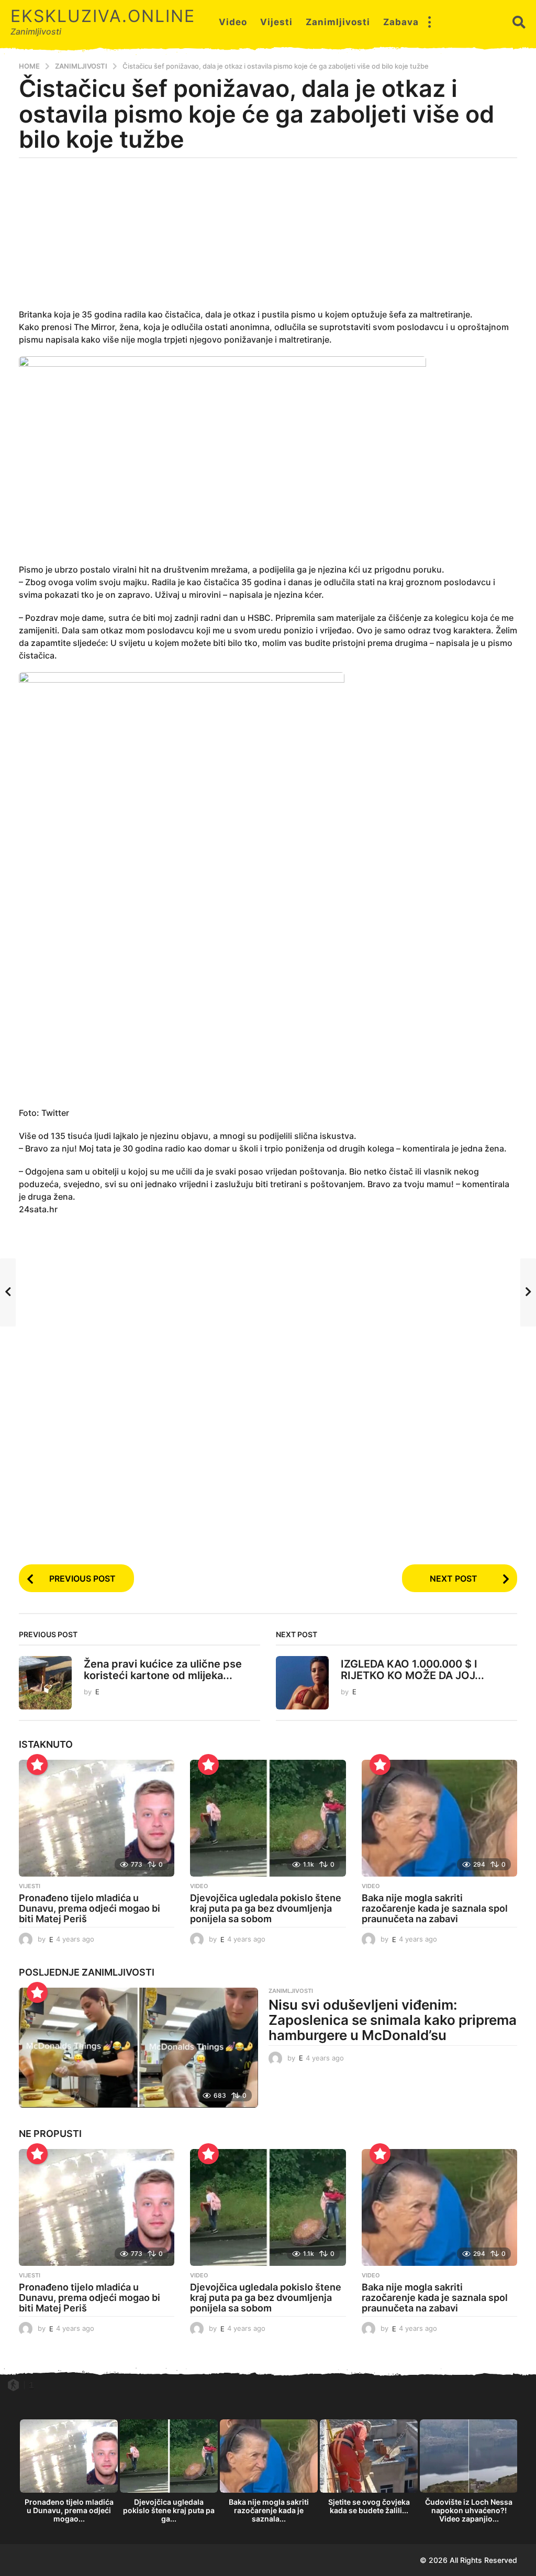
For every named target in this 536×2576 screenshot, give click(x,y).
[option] (69, 2474)
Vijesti (276, 22)
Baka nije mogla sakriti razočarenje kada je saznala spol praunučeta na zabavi (435, 1908)
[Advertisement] (268, 239)
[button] (429, 22)
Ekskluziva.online (103, 16)
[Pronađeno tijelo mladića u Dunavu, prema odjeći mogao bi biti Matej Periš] (97, 1818)
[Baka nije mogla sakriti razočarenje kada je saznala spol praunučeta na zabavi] (439, 1818)
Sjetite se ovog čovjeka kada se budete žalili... (369, 2506)
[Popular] (37, 1764)
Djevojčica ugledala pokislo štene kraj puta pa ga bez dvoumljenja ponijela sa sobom (266, 1908)
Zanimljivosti (338, 22)
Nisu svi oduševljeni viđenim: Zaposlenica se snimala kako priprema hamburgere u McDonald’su (393, 2020)
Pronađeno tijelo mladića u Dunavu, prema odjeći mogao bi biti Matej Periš (90, 1908)
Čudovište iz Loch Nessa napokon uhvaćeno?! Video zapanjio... (469, 2510)
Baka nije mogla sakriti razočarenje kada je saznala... (269, 2510)
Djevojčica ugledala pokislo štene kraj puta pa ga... (169, 2510)
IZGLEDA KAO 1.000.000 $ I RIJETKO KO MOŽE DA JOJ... (412, 1669)
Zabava (401, 22)
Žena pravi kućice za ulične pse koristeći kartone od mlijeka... (163, 1669)
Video (233, 22)
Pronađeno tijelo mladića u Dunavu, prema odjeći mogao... (69, 2510)
